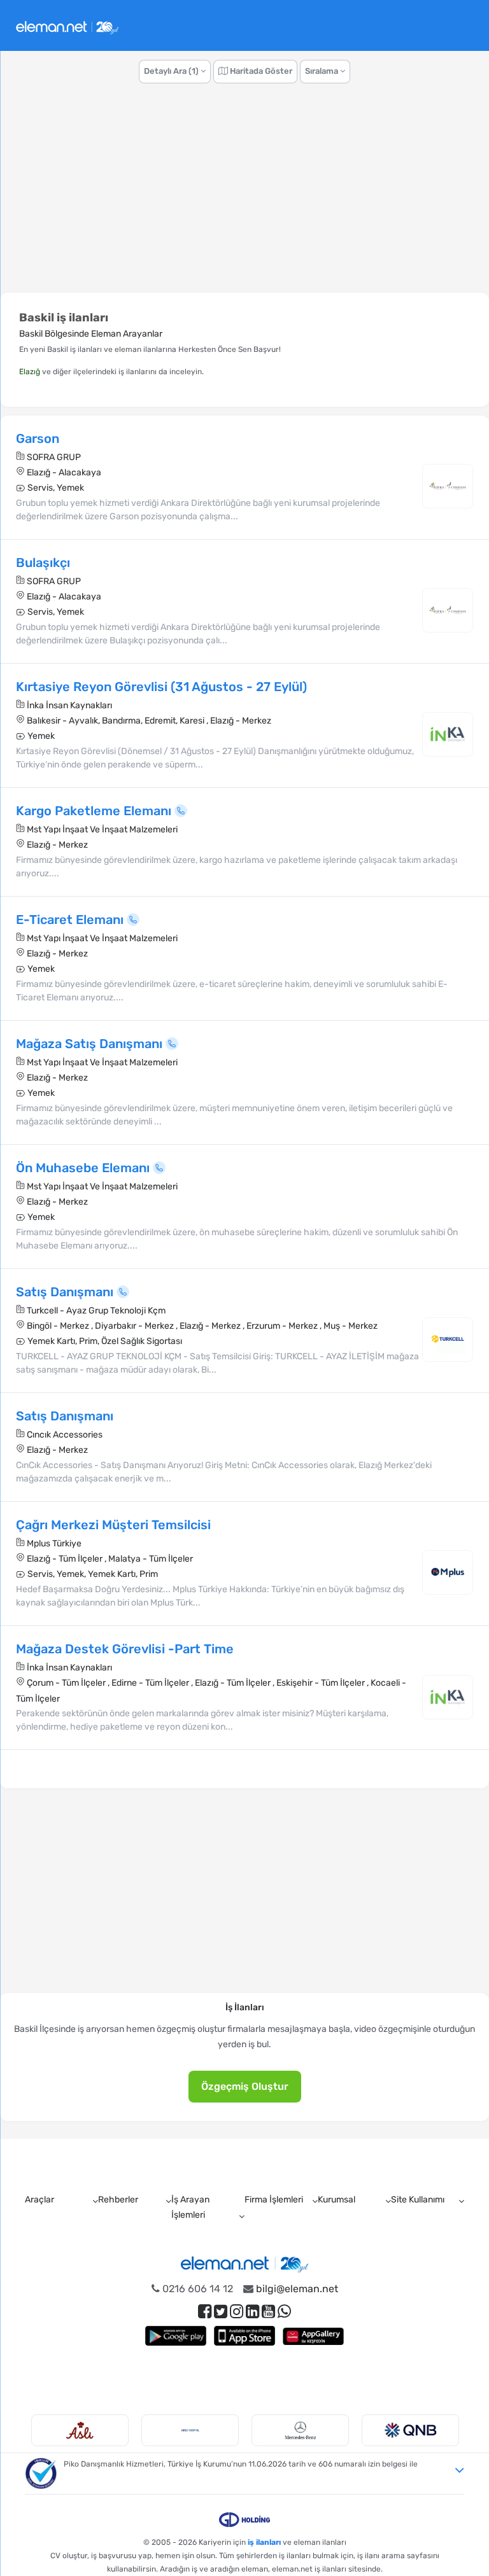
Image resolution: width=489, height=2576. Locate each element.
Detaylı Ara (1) (172, 71)
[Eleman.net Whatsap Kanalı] (284, 2312)
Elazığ (30, 372)
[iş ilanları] (67, 26)
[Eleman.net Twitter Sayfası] (221, 2312)
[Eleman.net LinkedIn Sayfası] (252, 2312)
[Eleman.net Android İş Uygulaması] (176, 2336)
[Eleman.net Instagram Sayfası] (237, 2312)
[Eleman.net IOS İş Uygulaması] (244, 2336)
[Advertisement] (244, 195)
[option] (80, 2430)
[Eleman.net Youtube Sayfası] (268, 2312)
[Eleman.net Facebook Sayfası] (205, 2312)
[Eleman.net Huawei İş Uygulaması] (313, 2336)
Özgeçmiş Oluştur (245, 2086)
